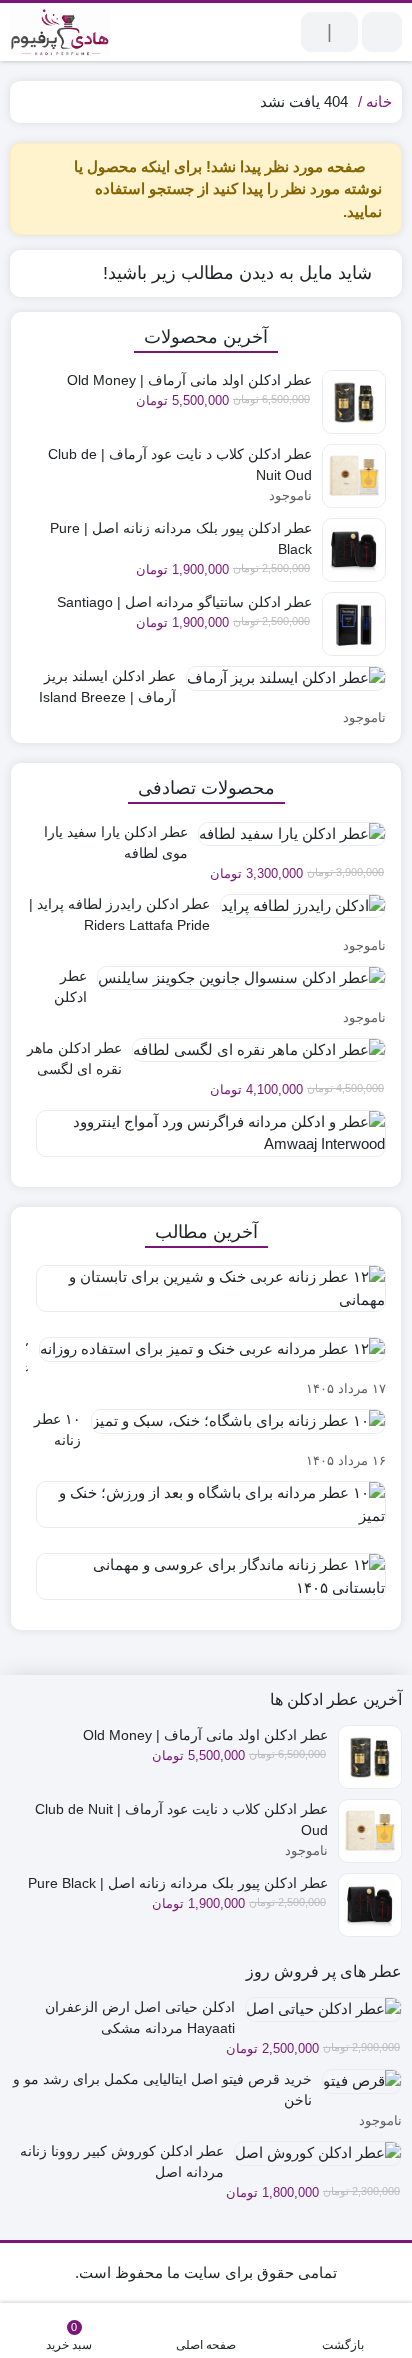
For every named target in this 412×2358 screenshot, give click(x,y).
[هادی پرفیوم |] (60, 32)
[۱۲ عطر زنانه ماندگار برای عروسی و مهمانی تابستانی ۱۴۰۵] (206, 1584)
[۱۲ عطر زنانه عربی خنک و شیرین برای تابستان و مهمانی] (206, 1296)
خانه (379, 101)
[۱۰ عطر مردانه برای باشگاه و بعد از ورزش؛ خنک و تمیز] (206, 1512)
